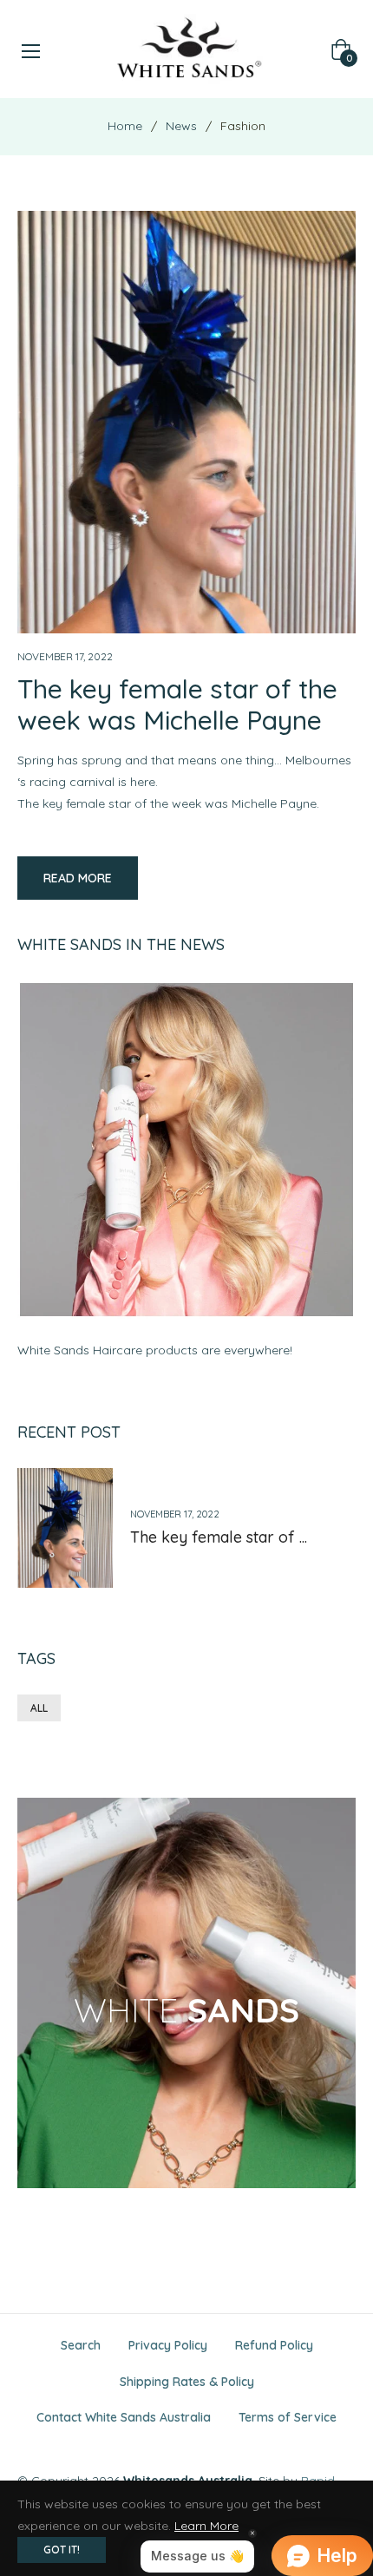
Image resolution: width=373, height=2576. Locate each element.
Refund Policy (274, 2345)
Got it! (62, 2550)
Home (125, 126)
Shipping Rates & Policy (187, 2382)
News (181, 126)
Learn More (206, 2526)
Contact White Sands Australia (124, 2417)
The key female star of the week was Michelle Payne (177, 705)
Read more (78, 878)
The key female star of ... (219, 1537)
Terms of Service (288, 2417)
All (39, 1708)
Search (81, 2345)
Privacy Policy (168, 2345)
